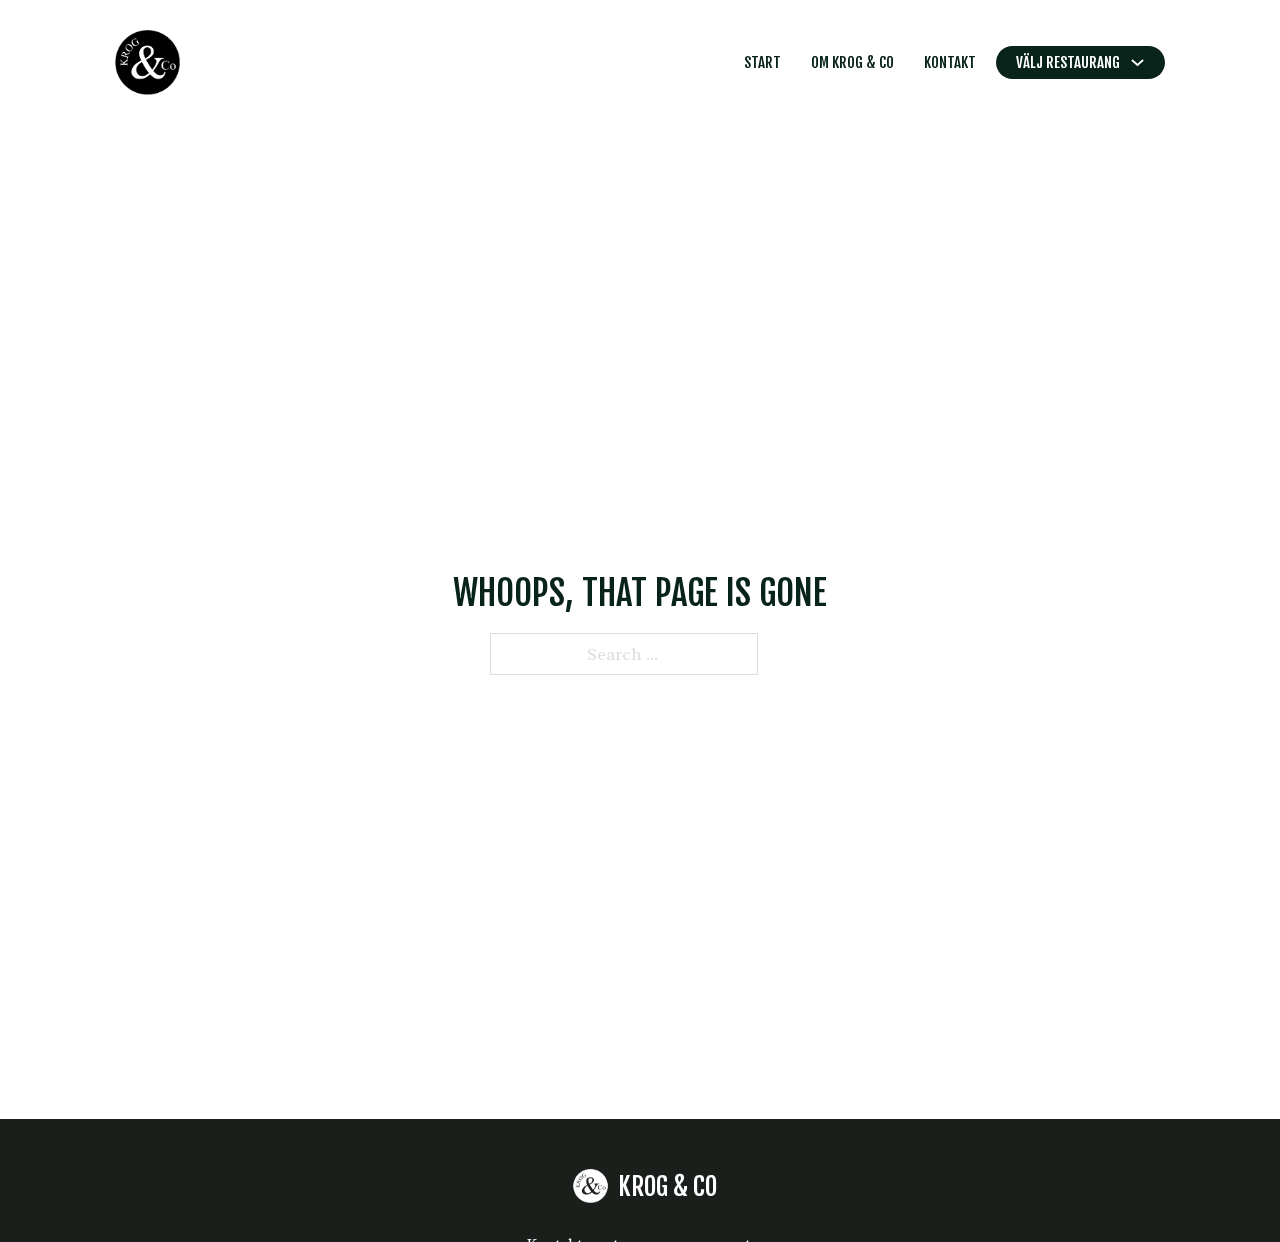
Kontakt (950, 62)
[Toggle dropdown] (1137, 62)
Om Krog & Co (852, 62)
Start (762, 62)
